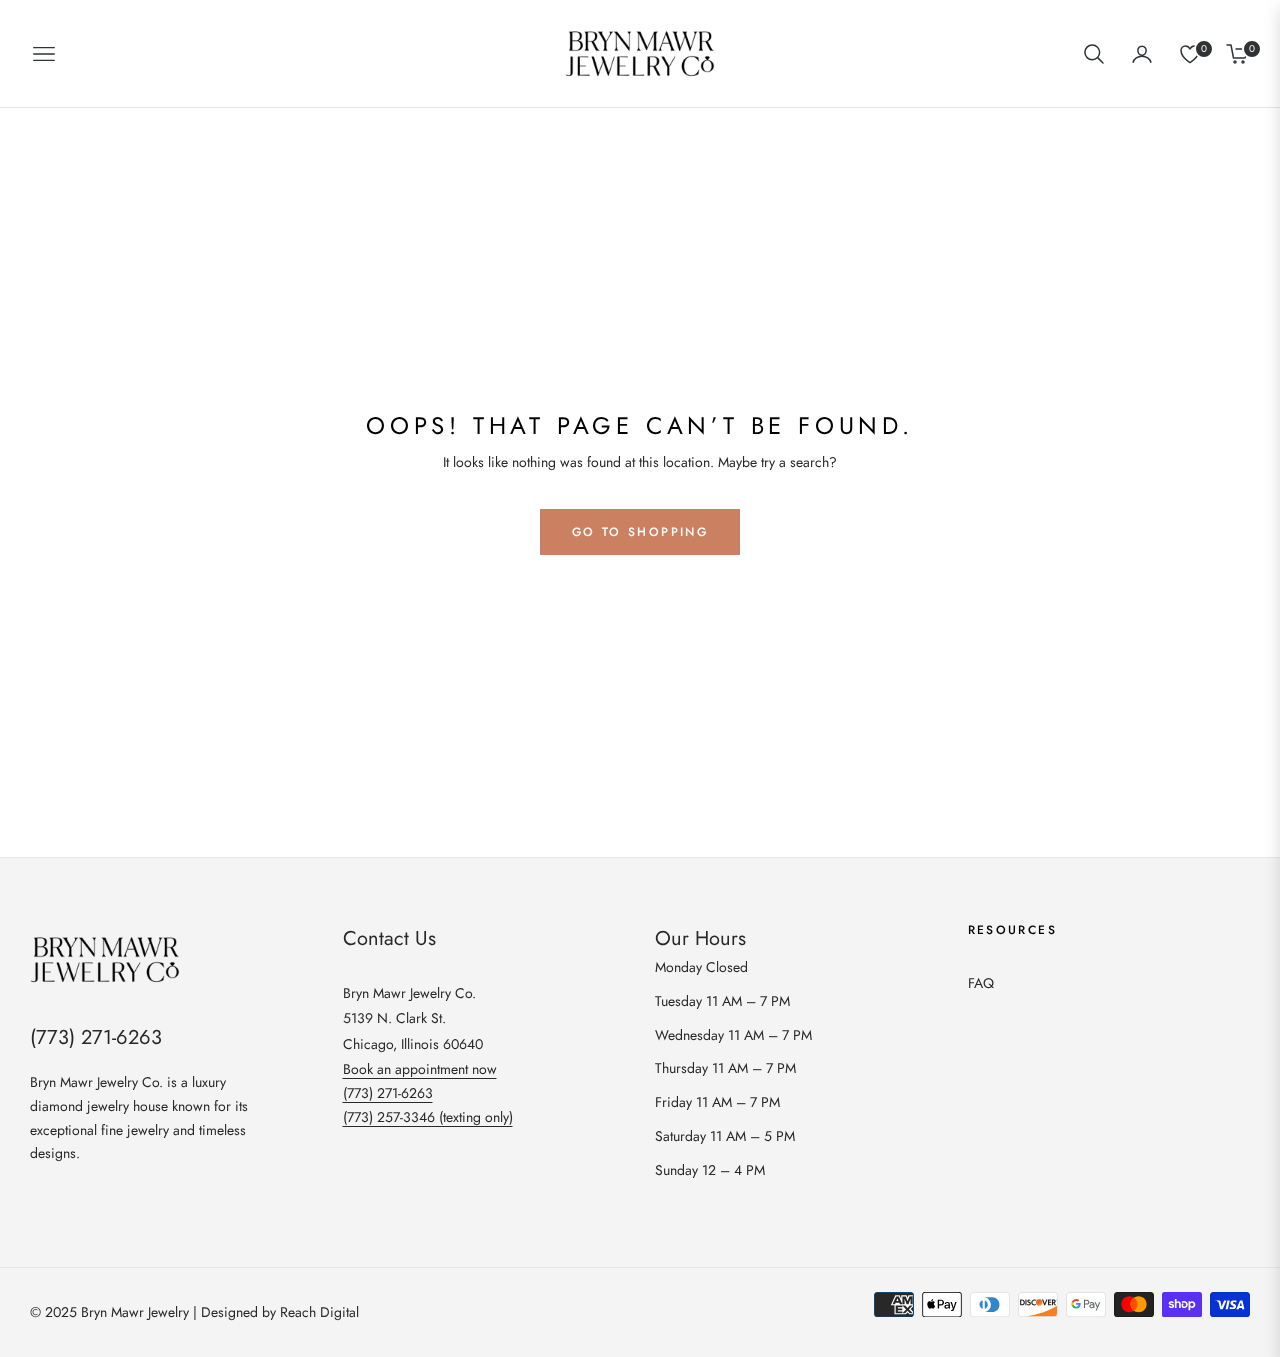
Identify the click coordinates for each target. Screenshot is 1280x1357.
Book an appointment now (420, 1069)
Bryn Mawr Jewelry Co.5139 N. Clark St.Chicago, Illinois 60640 (413, 1018)
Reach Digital (319, 1312)
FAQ (981, 983)
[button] (1094, 54)
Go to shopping (640, 532)
